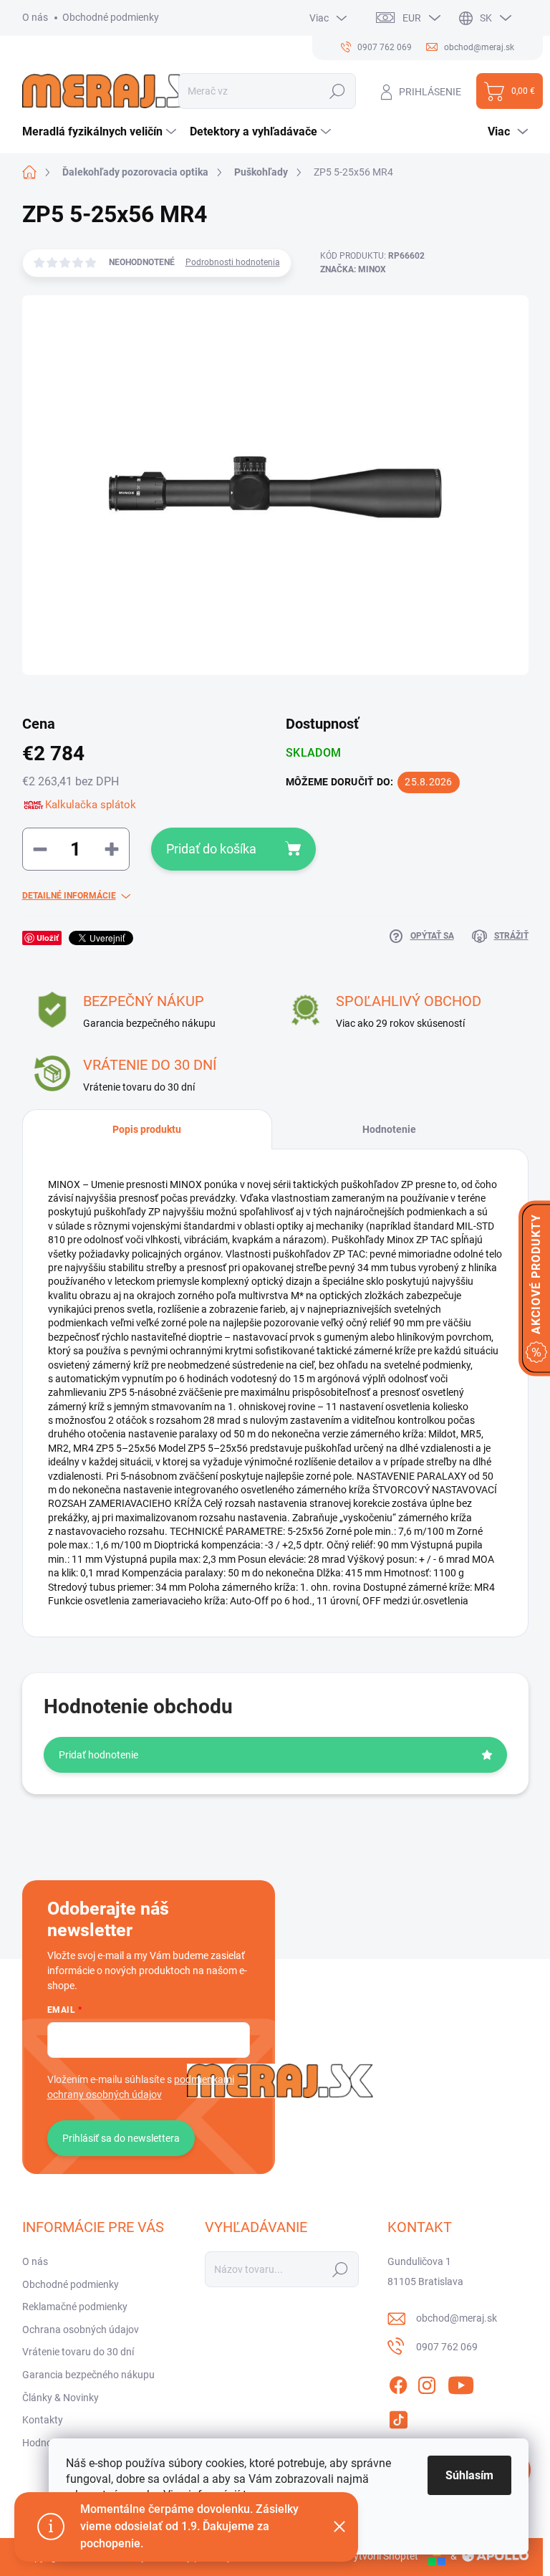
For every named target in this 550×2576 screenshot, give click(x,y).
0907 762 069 (447, 2347)
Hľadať (338, 91)
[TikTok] (398, 2417)
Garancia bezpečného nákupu (88, 2375)
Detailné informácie (69, 896)
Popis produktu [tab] (147, 1129)
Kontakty (43, 2420)
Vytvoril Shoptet (383, 2556)
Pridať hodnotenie (98, 1755)
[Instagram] (427, 2383)
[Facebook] (398, 2383)
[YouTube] (461, 2383)
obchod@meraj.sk (457, 2318)
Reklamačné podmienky (75, 2307)
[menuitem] (101, 132)
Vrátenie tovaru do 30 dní (78, 2352)
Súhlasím (469, 2475)
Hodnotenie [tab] (389, 1129)
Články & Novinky (61, 2398)
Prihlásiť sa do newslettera (121, 2138)
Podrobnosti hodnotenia (233, 262)
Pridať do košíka (211, 849)
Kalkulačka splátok (91, 805)
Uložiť (48, 938)
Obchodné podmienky (111, 17)
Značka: (353, 269)
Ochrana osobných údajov (81, 2330)
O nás (35, 17)
